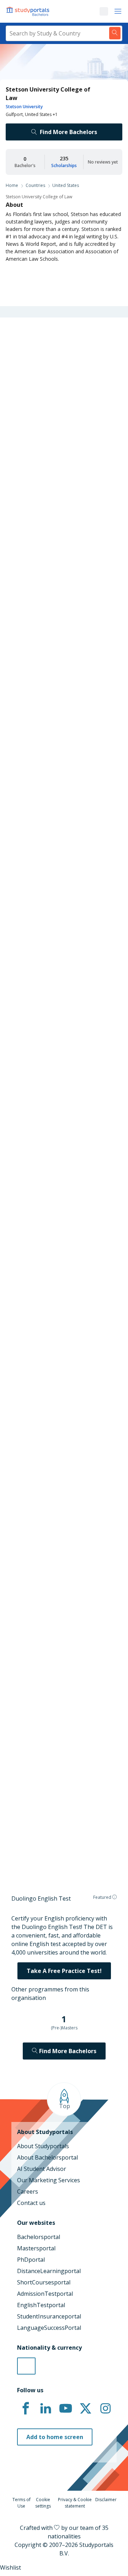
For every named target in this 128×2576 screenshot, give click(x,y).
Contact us (31, 2203)
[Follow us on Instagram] (105, 2409)
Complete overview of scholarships (66, 1073)
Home (12, 185)
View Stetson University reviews (51, 1828)
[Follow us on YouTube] (65, 2409)
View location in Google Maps (59, 1739)
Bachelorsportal (39, 2237)
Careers (28, 2191)
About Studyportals (43, 2146)
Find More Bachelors (68, 132)
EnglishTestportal (41, 2305)
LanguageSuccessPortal (49, 2328)
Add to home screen (55, 2437)
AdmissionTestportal (45, 2294)
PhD (67, 867)
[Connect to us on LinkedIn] (46, 2409)
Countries (35, 185)
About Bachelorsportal (47, 2157)
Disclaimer (106, 2500)
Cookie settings (43, 2503)
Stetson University (24, 107)
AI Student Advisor (42, 2169)
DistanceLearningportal (49, 2271)
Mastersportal (36, 2248)
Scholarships (64, 165)
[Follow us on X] (85, 2409)
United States (66, 185)
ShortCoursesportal (44, 2282)
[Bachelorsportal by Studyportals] (28, 11)
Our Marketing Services (49, 2180)
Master (44, 867)
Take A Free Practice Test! (64, 1971)
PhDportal (31, 2260)
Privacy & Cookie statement (75, 2503)
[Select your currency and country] (26, 2366)
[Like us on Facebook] (26, 2409)
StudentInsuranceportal (49, 2316)
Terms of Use (22, 2503)
